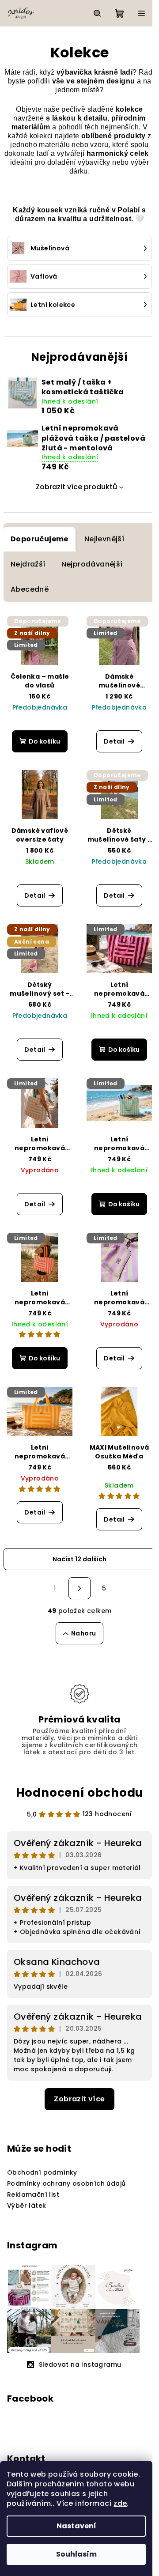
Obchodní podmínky (42, 2172)
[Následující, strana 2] (79, 1588)
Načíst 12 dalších (79, 1559)
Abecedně (30, 589)
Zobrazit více (79, 2099)
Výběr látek (26, 2206)
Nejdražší (28, 564)
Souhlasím (76, 2554)
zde (120, 2503)
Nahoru (83, 1633)
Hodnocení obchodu (80, 1793)
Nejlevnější (104, 539)
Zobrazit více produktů (76, 487)
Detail (114, 741)
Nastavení (76, 2526)
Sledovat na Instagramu (80, 2364)
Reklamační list (33, 2195)
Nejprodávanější (92, 564)
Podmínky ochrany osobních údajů (66, 2183)
